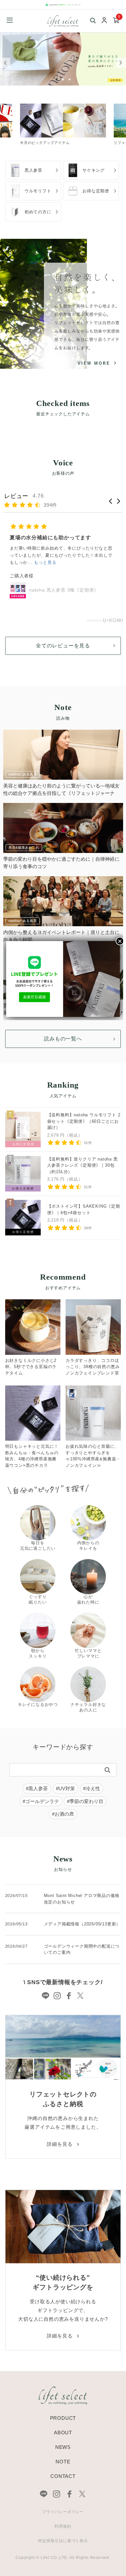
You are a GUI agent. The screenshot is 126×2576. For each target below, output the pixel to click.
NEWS (63, 2447)
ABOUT (63, 2433)
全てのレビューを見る (63, 646)
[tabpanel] (63, 59)
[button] (111, 501)
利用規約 (63, 2526)
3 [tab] (71, 79)
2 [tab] (64, 79)
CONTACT (63, 2476)
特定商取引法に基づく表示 (63, 2541)
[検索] (108, 1770)
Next (121, 63)
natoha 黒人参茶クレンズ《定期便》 (69, 579)
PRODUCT (63, 2418)
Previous (5, 63)
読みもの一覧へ (63, 1039)
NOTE (63, 2462)
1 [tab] (58, 79)
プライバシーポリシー (63, 2512)
